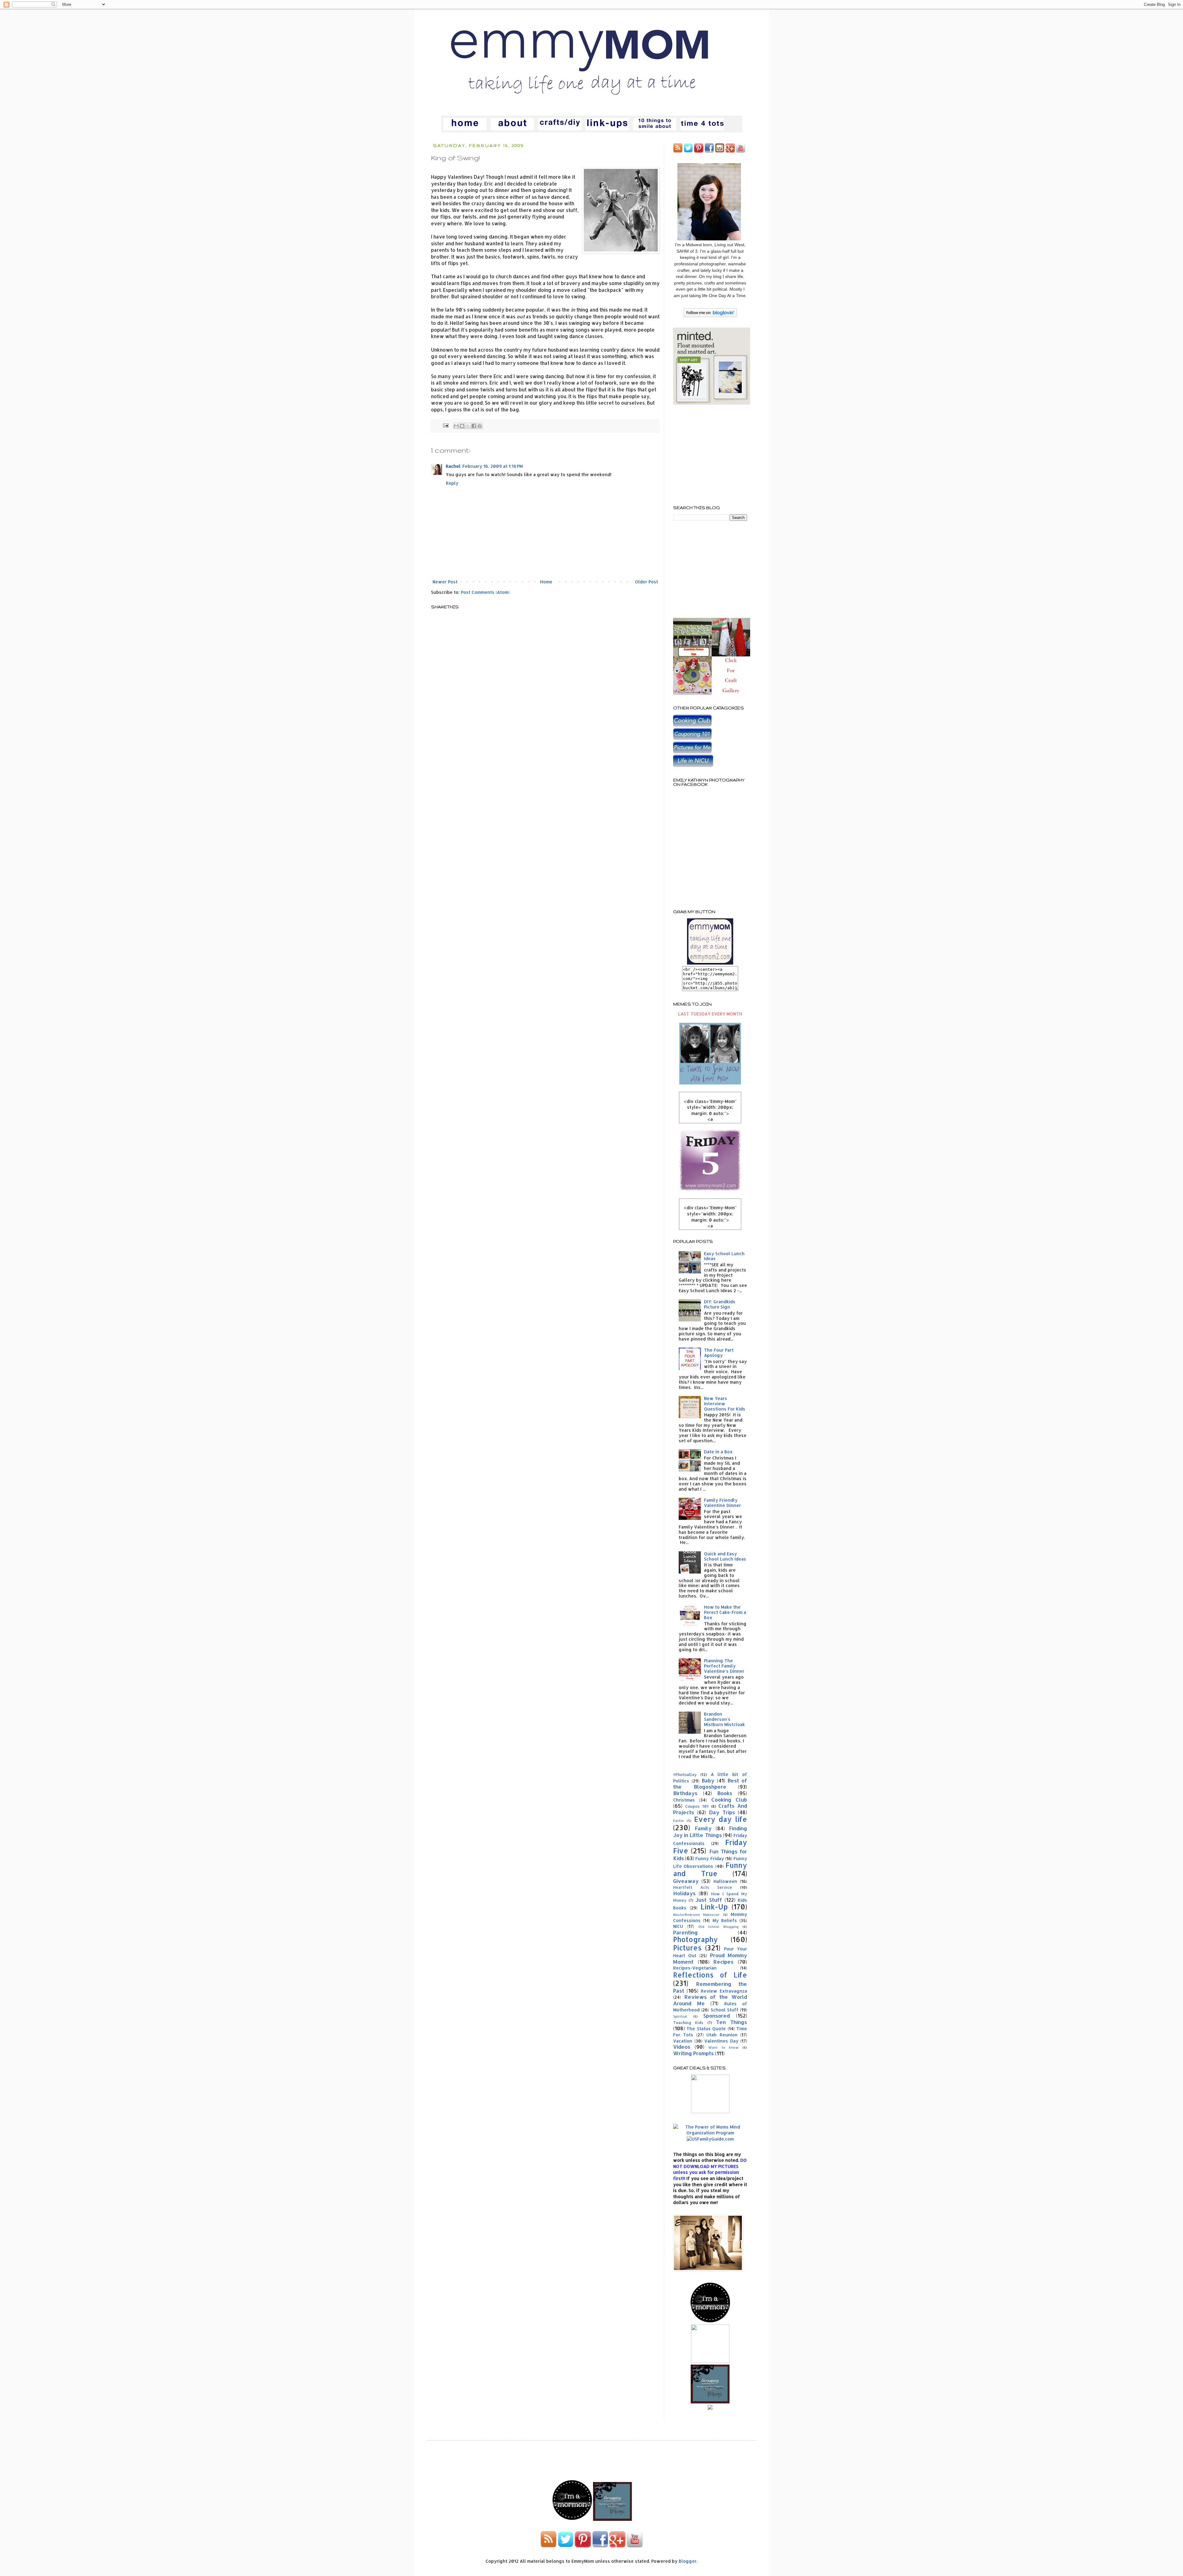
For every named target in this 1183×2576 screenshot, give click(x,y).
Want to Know (723, 2047)
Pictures (687, 1948)
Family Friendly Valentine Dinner (722, 1503)
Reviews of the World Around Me (710, 2000)
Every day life (721, 1819)
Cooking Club (729, 1800)
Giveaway (686, 1881)
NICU (678, 1926)
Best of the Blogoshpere (710, 1784)
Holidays (684, 1893)
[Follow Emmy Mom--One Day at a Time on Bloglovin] (710, 315)
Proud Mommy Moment (710, 1958)
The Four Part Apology (719, 1353)
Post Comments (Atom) (485, 592)
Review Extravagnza (724, 1991)
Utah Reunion (722, 2035)
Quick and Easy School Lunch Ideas (725, 1556)
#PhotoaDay (685, 1774)
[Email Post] (445, 425)
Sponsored (717, 2016)
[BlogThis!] (462, 426)
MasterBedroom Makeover (696, 1915)
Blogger (688, 2561)
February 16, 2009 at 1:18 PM (493, 466)
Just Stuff (709, 1900)
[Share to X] (468, 426)
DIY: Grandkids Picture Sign (720, 1304)
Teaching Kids (688, 2023)
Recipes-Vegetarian (695, 1968)
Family (703, 1828)
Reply (452, 483)
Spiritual (680, 2016)
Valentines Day (721, 2041)
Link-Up (714, 1907)
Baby (708, 1780)
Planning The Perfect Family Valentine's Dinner (724, 1666)
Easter (679, 1821)
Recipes (724, 1962)
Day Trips (722, 1812)
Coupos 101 (697, 1806)
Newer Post (445, 582)
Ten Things (732, 2022)
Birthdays (685, 1793)
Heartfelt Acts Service (703, 1887)
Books (725, 1793)
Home (546, 582)
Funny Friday (709, 1858)
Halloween (725, 1881)
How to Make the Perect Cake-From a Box (725, 1612)
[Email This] (456, 426)
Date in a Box (718, 1452)
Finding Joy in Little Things (710, 1832)
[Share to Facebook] (474, 426)
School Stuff (725, 2010)
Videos (682, 2047)
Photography (695, 1939)
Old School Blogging (719, 1927)
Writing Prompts (693, 2053)
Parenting (685, 1932)
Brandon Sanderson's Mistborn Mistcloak (724, 1719)
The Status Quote (706, 2029)
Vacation (683, 2041)
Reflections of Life (710, 1975)
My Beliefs (725, 1920)
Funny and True (710, 1869)
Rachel (453, 466)
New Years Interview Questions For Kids (725, 1404)
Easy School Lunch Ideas (724, 1256)
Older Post (646, 582)
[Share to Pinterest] (480, 426)
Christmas (684, 1800)
